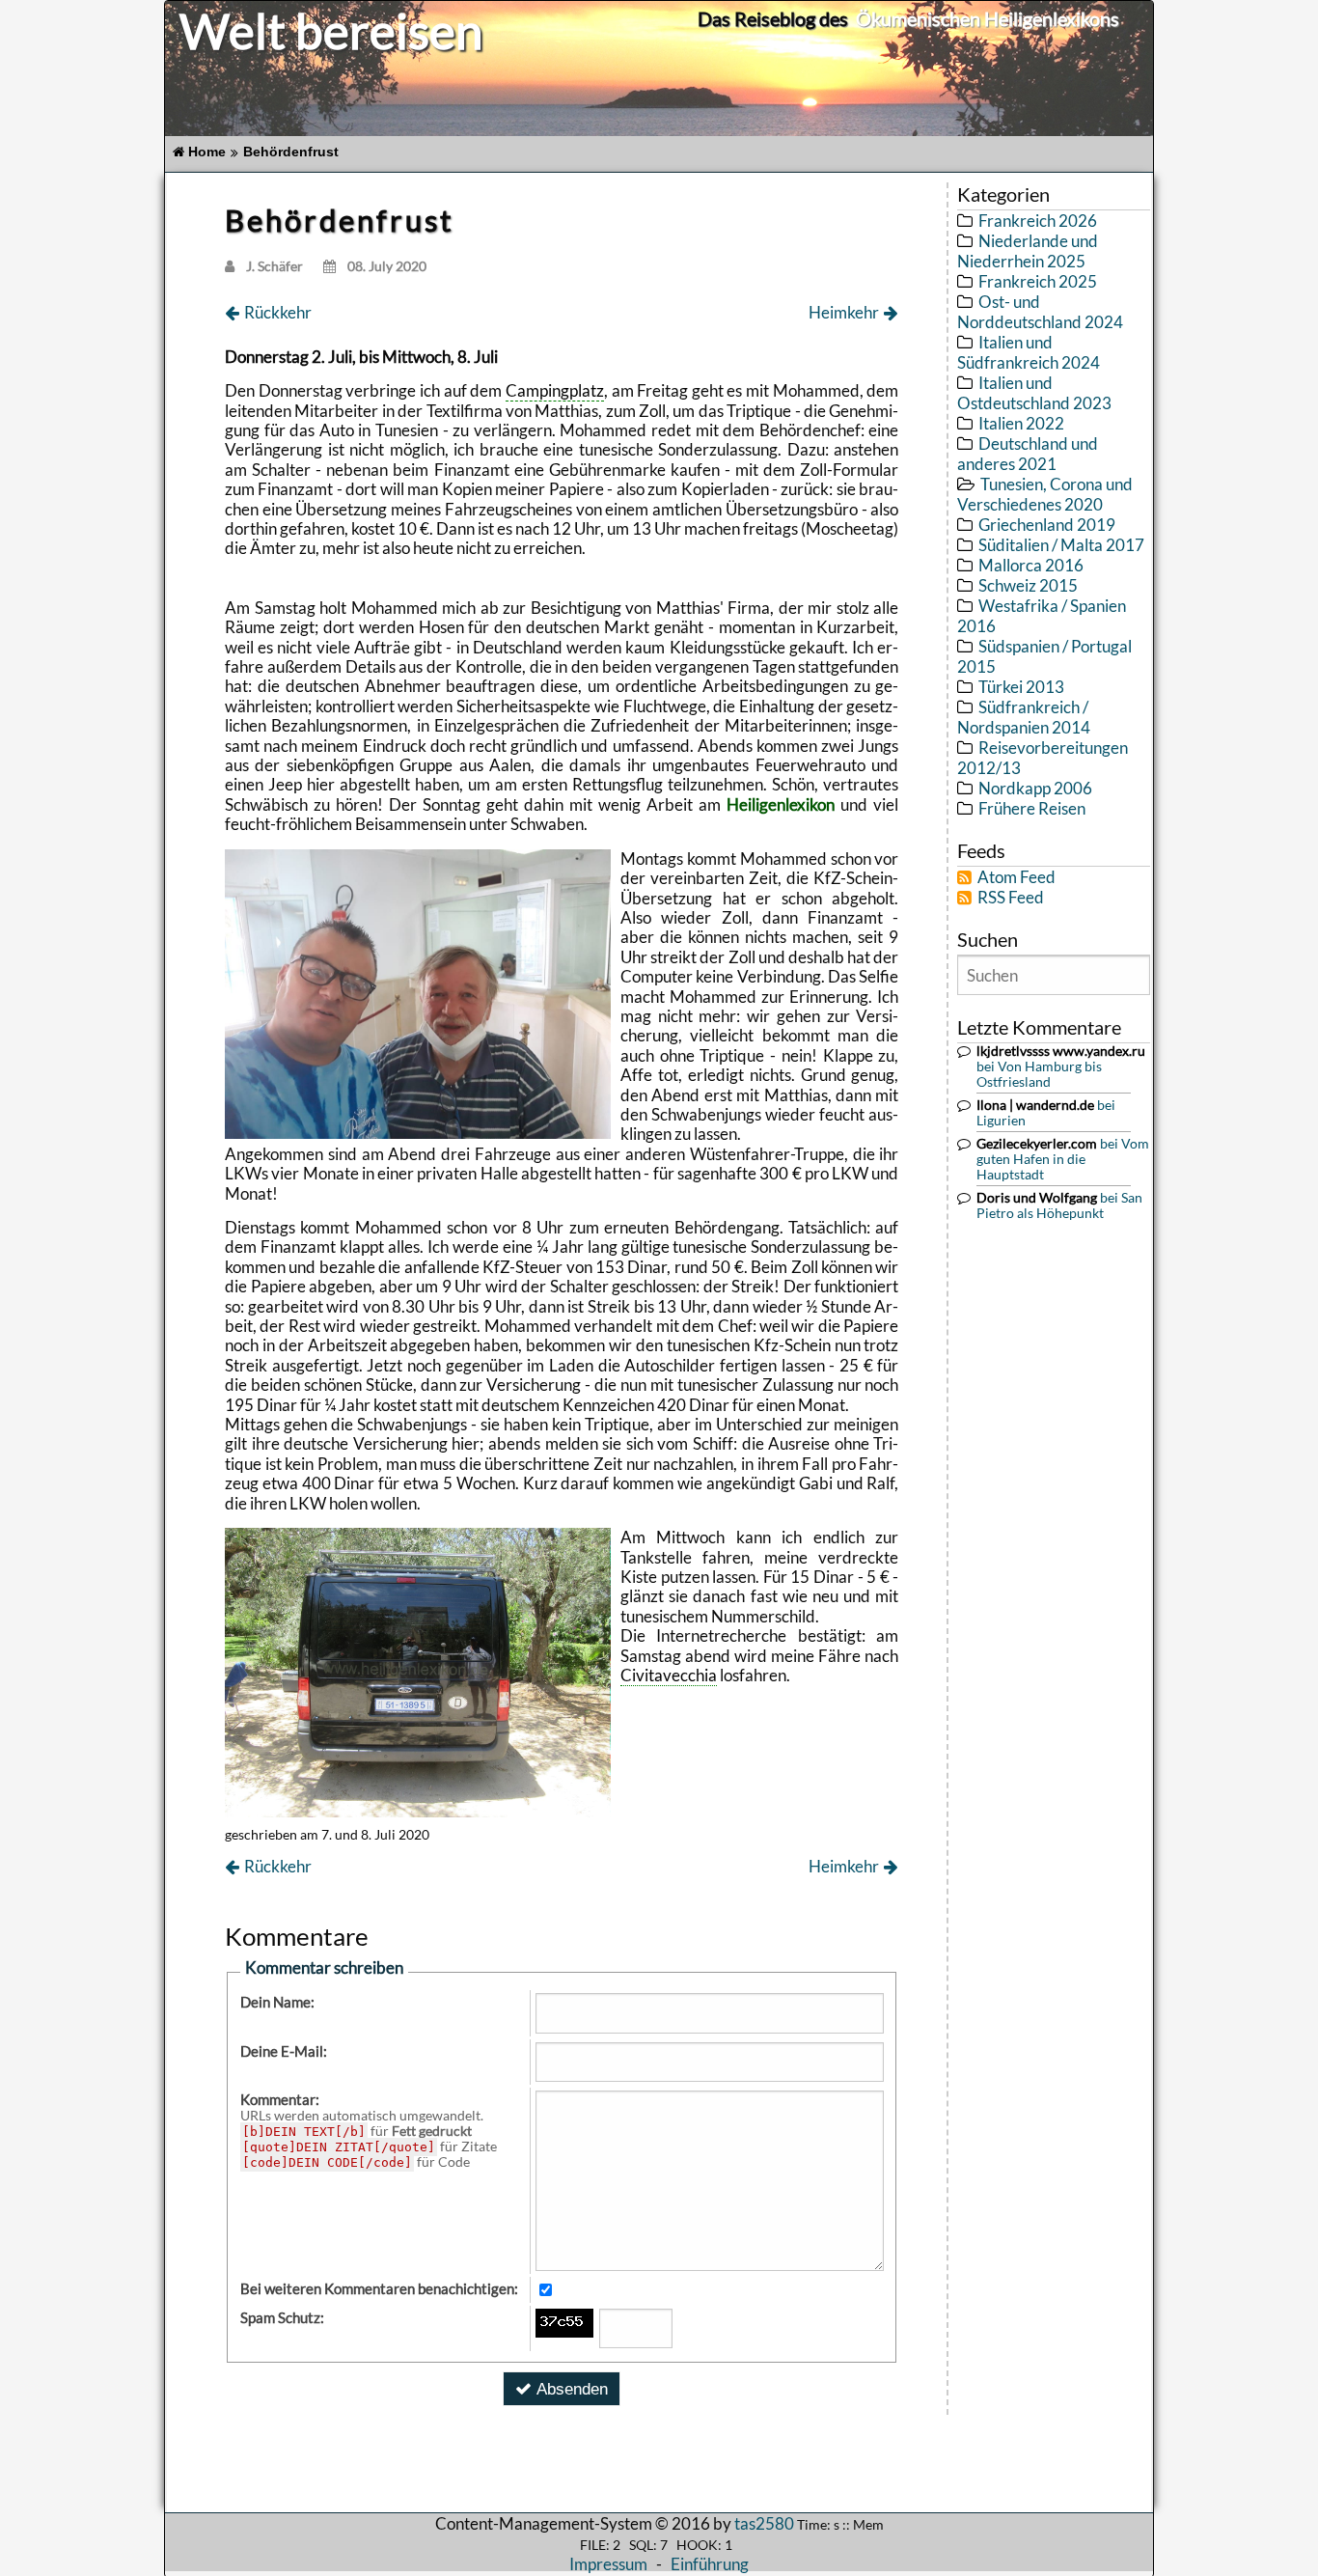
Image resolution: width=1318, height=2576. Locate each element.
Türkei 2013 (1021, 687)
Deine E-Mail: (284, 2051)
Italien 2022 (1021, 423)
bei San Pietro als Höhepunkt (1059, 1205)
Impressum (608, 2564)
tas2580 (764, 2523)
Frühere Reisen (1032, 808)
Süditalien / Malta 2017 (1061, 545)
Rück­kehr (278, 313)
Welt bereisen (331, 30)
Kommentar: (280, 2099)
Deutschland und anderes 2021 (1028, 454)
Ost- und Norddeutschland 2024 (1040, 312)
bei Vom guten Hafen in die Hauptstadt (1063, 1159)
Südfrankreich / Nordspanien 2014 (1024, 717)
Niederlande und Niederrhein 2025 (1028, 251)
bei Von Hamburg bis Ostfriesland (1061, 1066)
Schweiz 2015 (1028, 585)
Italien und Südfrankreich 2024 (1029, 352)
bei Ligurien (1046, 1113)
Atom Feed (1016, 877)
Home (207, 152)
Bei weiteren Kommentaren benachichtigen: (379, 2288)
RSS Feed (1011, 897)
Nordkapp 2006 (1035, 788)
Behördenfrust (291, 152)
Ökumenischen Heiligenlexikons (988, 18)
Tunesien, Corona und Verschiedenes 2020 (1045, 494)
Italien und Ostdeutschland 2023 (1034, 393)
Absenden (572, 2389)
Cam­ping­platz (555, 390)
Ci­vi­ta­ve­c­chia (669, 1675)
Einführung (710, 2564)
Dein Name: (277, 2002)
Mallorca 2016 (1031, 565)
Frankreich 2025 (1038, 281)
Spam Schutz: (282, 2317)
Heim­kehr (844, 313)
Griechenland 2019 (1047, 525)
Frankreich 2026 (1038, 221)
